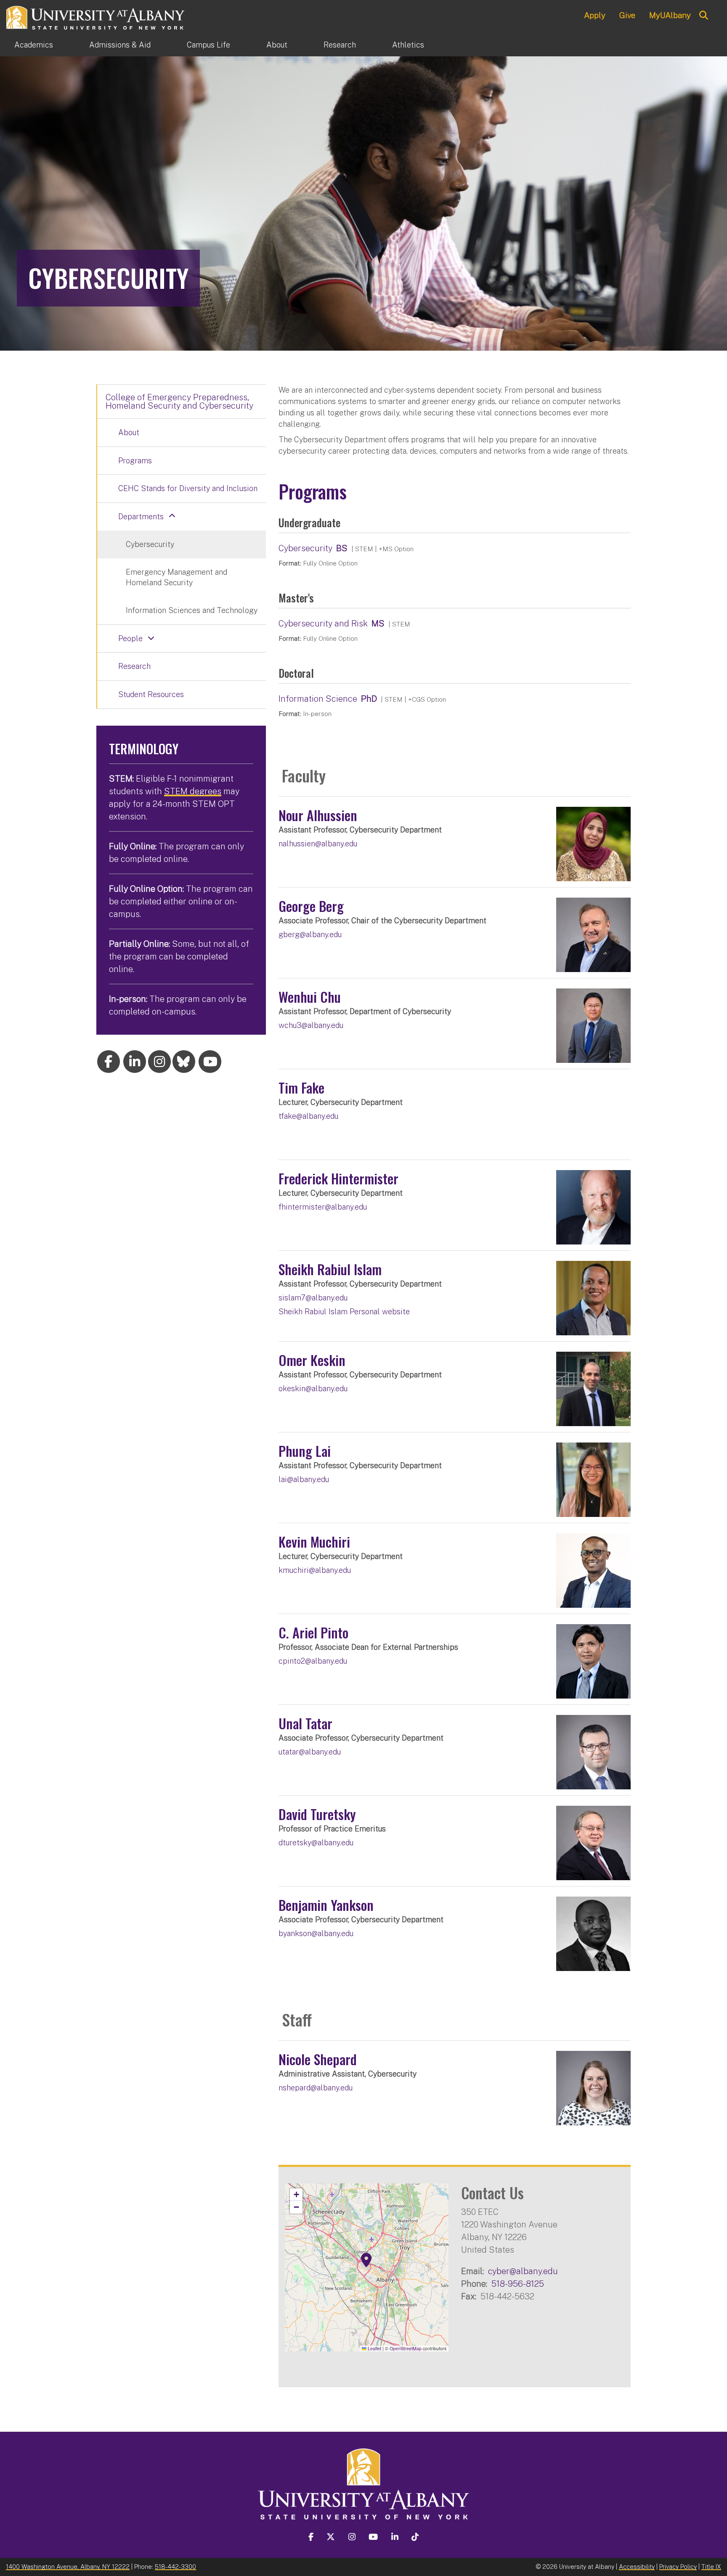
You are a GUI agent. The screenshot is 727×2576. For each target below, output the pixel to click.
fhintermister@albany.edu (323, 1207)
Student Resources (151, 694)
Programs (135, 461)
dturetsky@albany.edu (316, 1843)
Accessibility (637, 2567)
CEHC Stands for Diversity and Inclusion (188, 488)
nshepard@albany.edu (316, 2088)
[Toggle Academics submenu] (71, 45)
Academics (34, 45)
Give (627, 15)
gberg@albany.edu (310, 934)
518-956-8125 (518, 2284)
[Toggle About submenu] (305, 45)
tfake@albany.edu (308, 1116)
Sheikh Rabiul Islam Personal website (344, 1312)
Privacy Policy (678, 2567)
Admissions (120, 45)
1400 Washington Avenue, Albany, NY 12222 (68, 2567)
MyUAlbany (670, 15)
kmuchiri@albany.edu (315, 1570)
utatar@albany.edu (310, 1752)
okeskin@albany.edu (313, 1388)
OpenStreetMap (406, 2348)
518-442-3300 (175, 2567)
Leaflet (374, 2348)
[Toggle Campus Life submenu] (248, 45)
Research (340, 45)
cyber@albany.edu (523, 2271)
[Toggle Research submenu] (374, 45)
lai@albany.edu (304, 1479)
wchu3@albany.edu (311, 1025)
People (130, 638)
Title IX (711, 2567)
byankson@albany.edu (316, 1933)
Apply (595, 15)
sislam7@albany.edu (313, 1298)
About (277, 45)
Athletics (408, 45)
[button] (366, 2260)
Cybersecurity (305, 548)
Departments (141, 517)
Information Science (318, 699)
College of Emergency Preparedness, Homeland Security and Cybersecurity (179, 402)
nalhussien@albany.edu (318, 844)
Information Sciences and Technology (192, 610)
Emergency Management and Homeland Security (176, 577)
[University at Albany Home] (96, 17)
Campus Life (208, 45)
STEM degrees (193, 791)
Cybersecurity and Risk (323, 624)
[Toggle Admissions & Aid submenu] (169, 45)
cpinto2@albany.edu (313, 1661)
